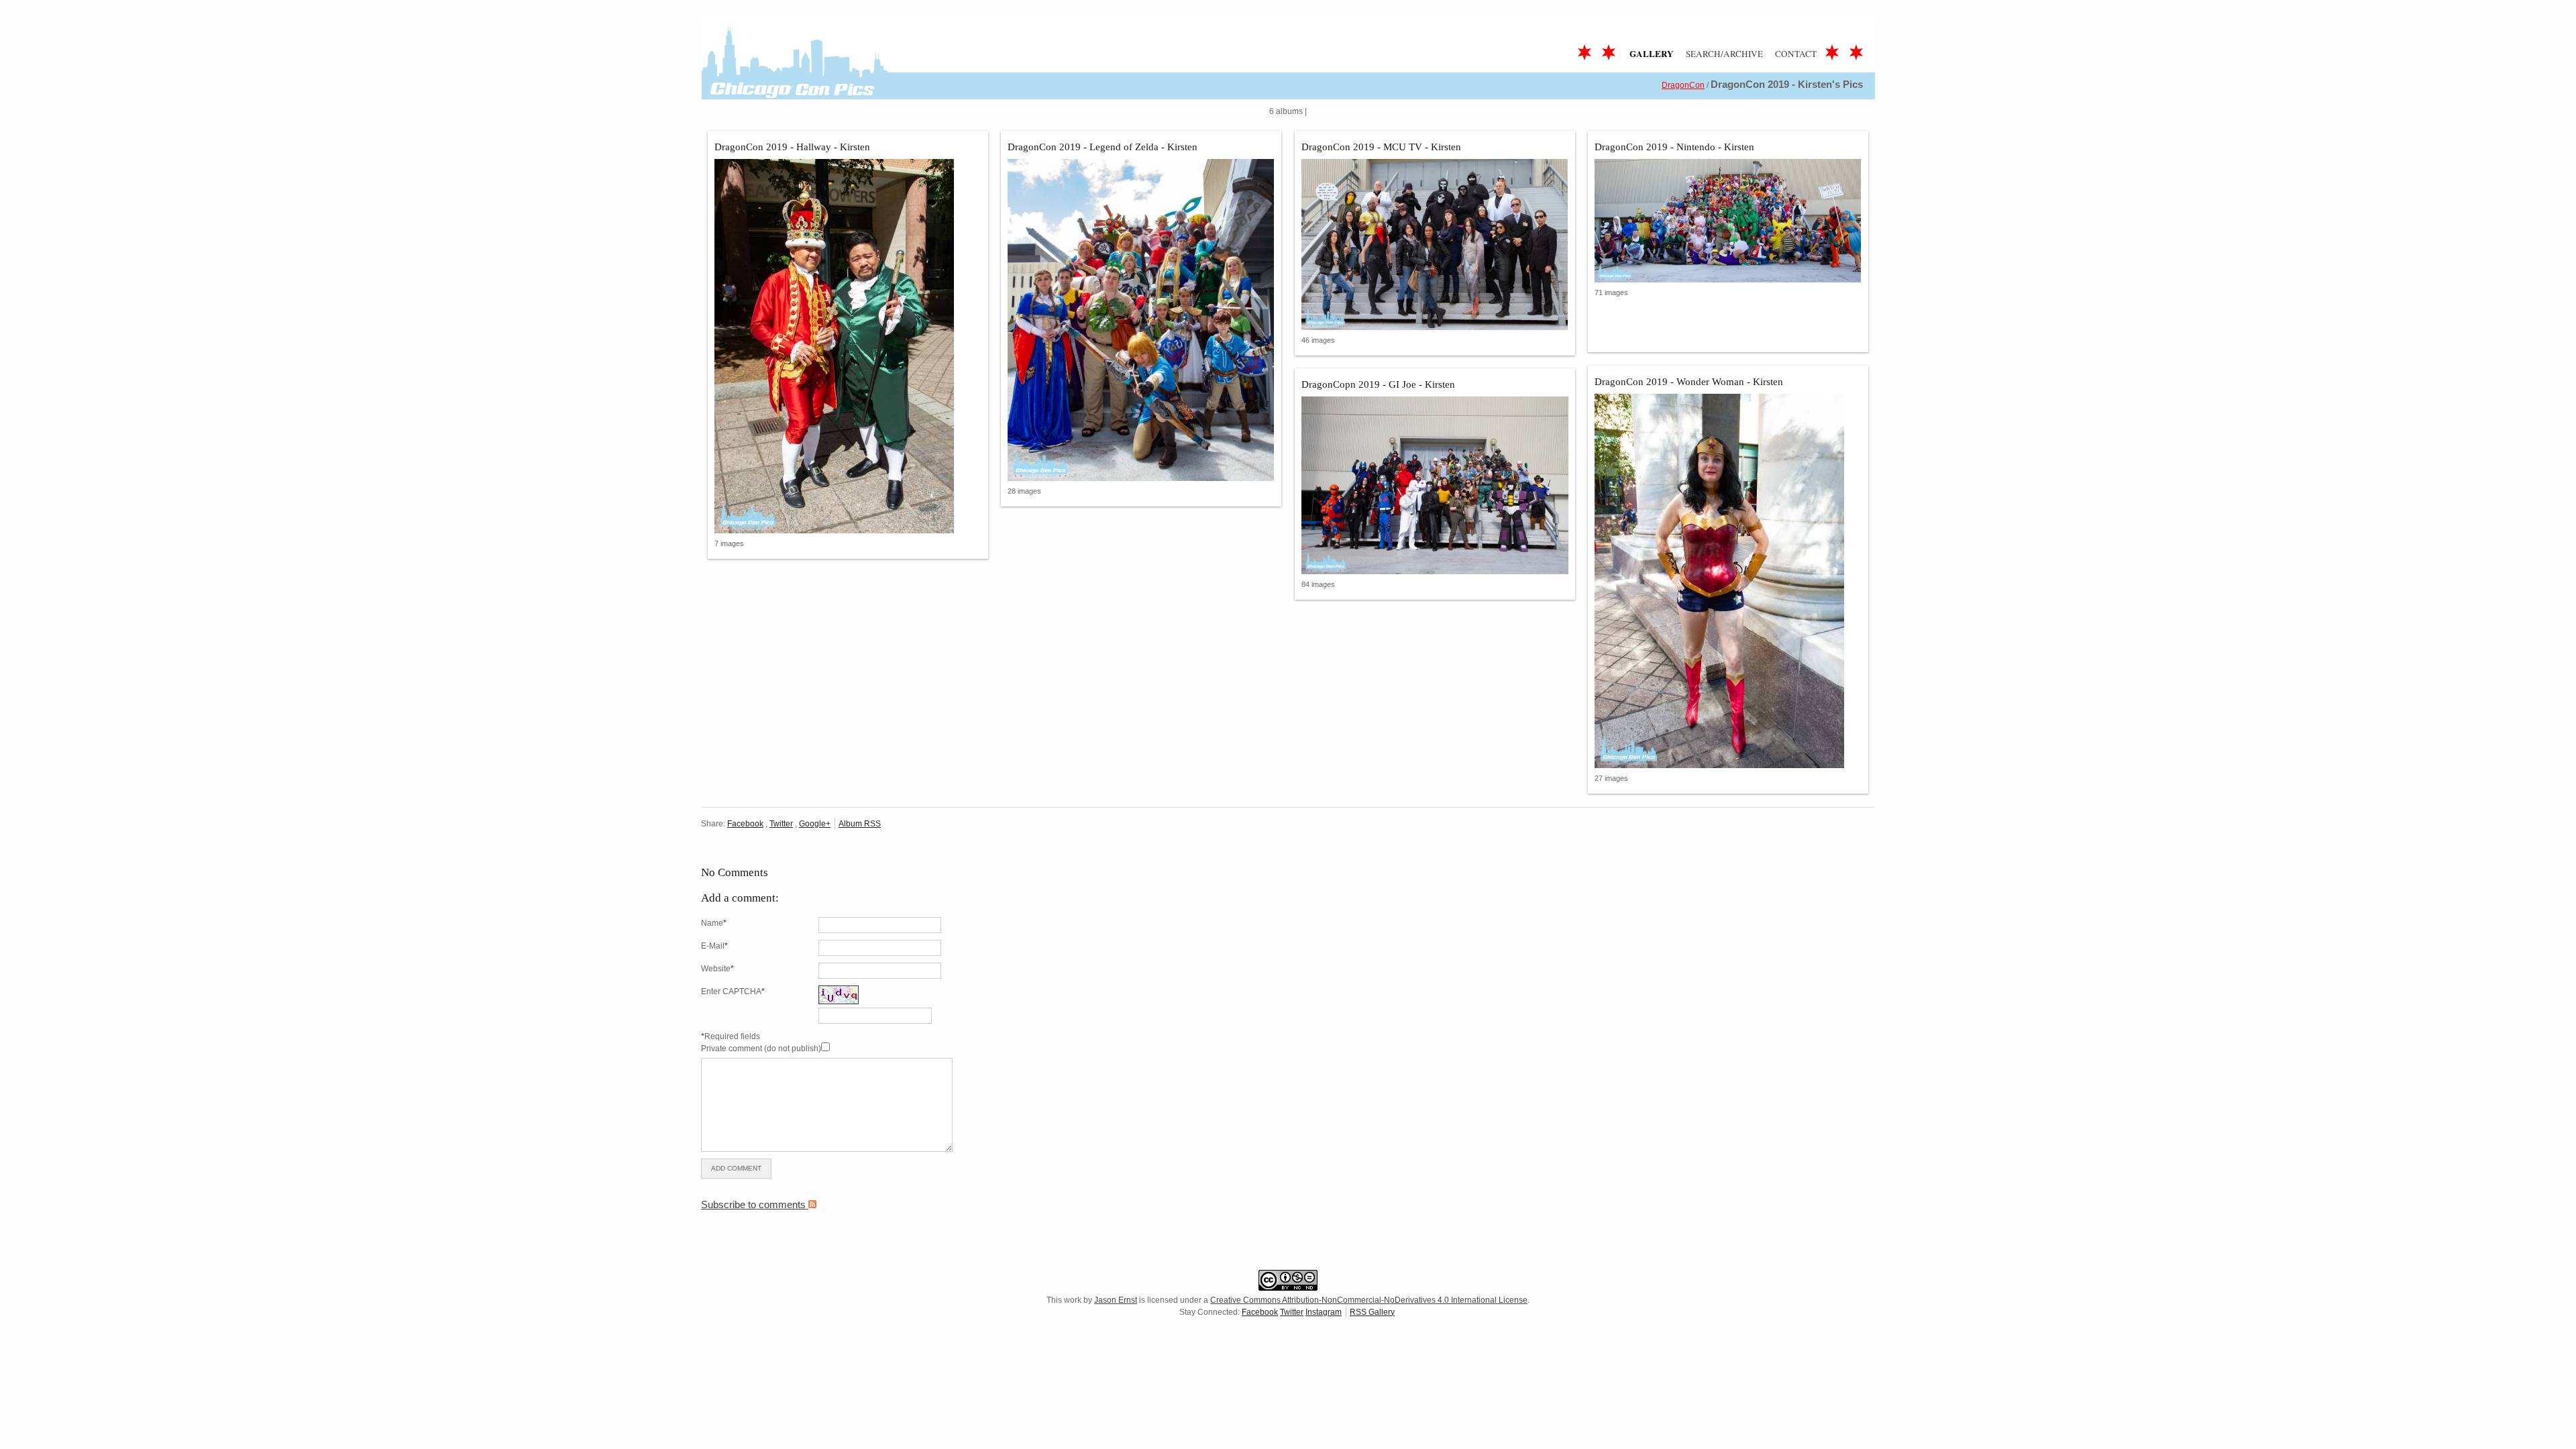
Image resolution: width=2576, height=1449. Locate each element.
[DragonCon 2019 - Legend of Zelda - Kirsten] (1141, 320)
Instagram (1324, 1312)
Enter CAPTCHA (733, 991)
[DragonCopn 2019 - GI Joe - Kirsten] (1435, 485)
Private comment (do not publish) (761, 1049)
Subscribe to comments (755, 1204)
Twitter (781, 824)
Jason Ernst (1116, 1300)
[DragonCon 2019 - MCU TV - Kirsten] (1435, 245)
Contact (1796, 54)
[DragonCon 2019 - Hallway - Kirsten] (848, 346)
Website (717, 969)
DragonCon (1683, 85)
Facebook (745, 824)
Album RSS (860, 824)
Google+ (815, 824)
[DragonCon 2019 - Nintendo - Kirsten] (1728, 221)
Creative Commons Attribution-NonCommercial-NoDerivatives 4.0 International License (1369, 1300)
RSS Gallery (1372, 1312)
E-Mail (714, 946)
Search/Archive (1724, 54)
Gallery (1652, 54)
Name (714, 923)
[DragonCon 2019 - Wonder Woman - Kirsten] (1728, 581)
